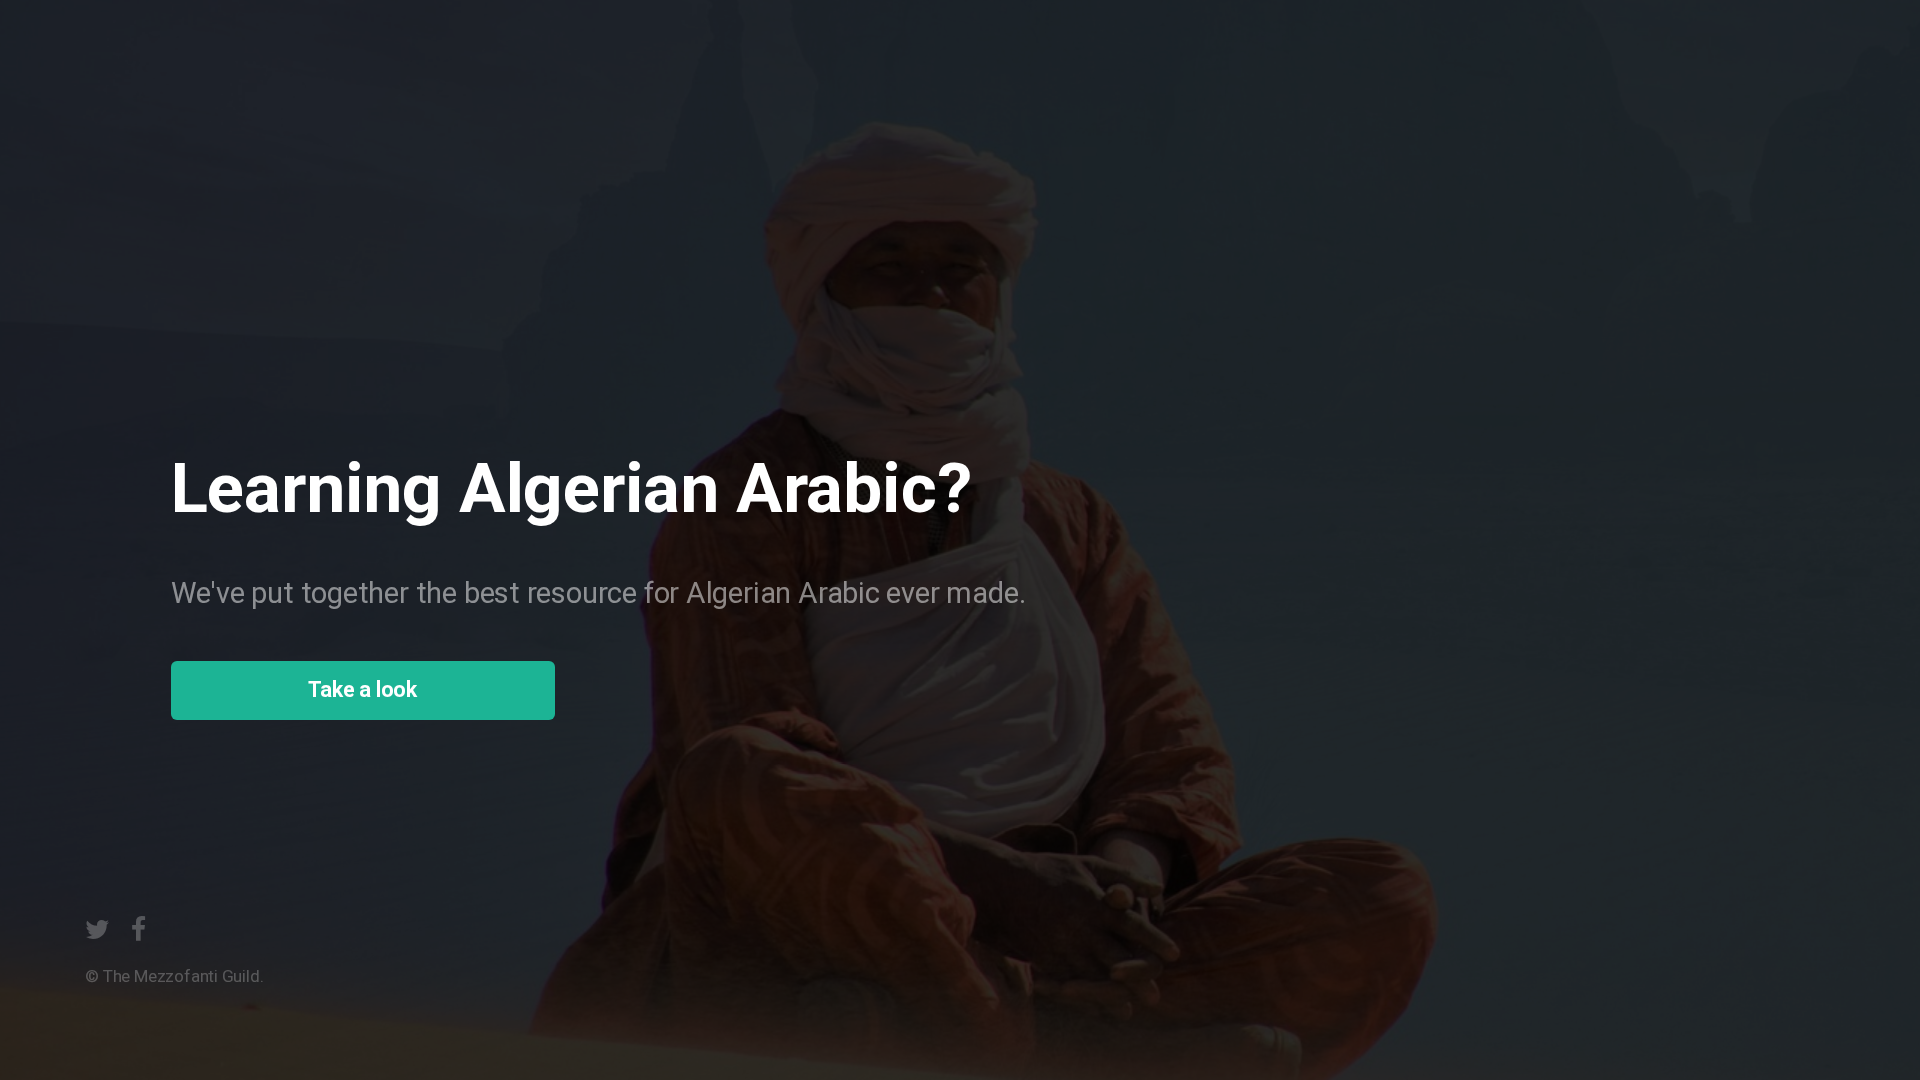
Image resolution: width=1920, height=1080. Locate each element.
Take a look (362, 689)
